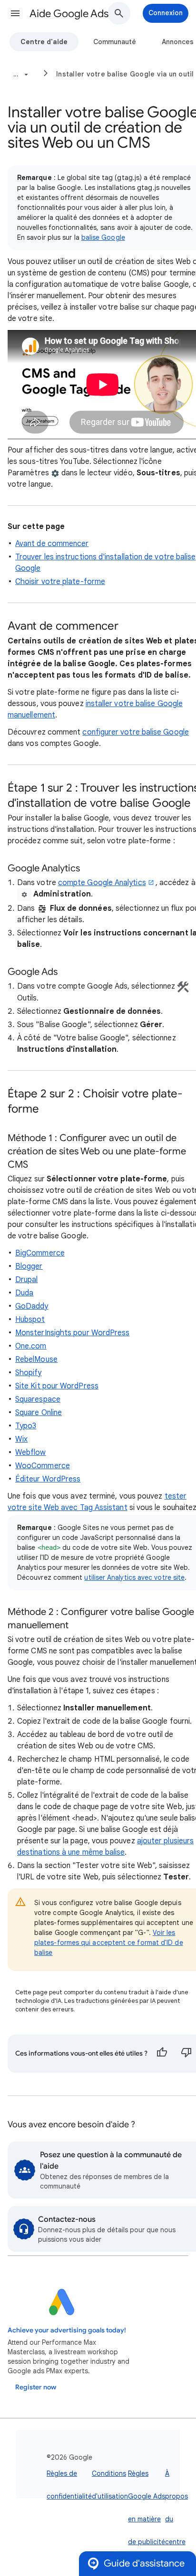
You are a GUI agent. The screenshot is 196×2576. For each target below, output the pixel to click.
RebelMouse (36, 1359)
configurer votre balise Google (135, 732)
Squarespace (38, 1399)
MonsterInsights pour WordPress (72, 1333)
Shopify (29, 1373)
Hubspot (30, 1320)
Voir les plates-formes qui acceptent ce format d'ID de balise (109, 1943)
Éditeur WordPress (48, 1479)
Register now (36, 2387)
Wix (21, 1439)
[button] (15, 13)
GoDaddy (32, 1306)
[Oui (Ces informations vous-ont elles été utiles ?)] (162, 2054)
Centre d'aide (44, 42)
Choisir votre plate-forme (60, 582)
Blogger (29, 1266)
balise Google (103, 237)
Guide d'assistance (144, 2563)
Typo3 (26, 1426)
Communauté (115, 42)
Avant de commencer (52, 544)
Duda (24, 1293)
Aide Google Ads (69, 14)
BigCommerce (40, 1253)
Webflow (31, 1453)
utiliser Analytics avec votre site (134, 1577)
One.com (31, 1346)
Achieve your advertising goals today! (67, 2330)
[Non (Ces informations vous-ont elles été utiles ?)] (186, 2054)
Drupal (26, 1280)
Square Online (39, 1413)
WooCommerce (43, 1466)
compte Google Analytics (102, 883)
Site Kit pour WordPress (57, 1386)
